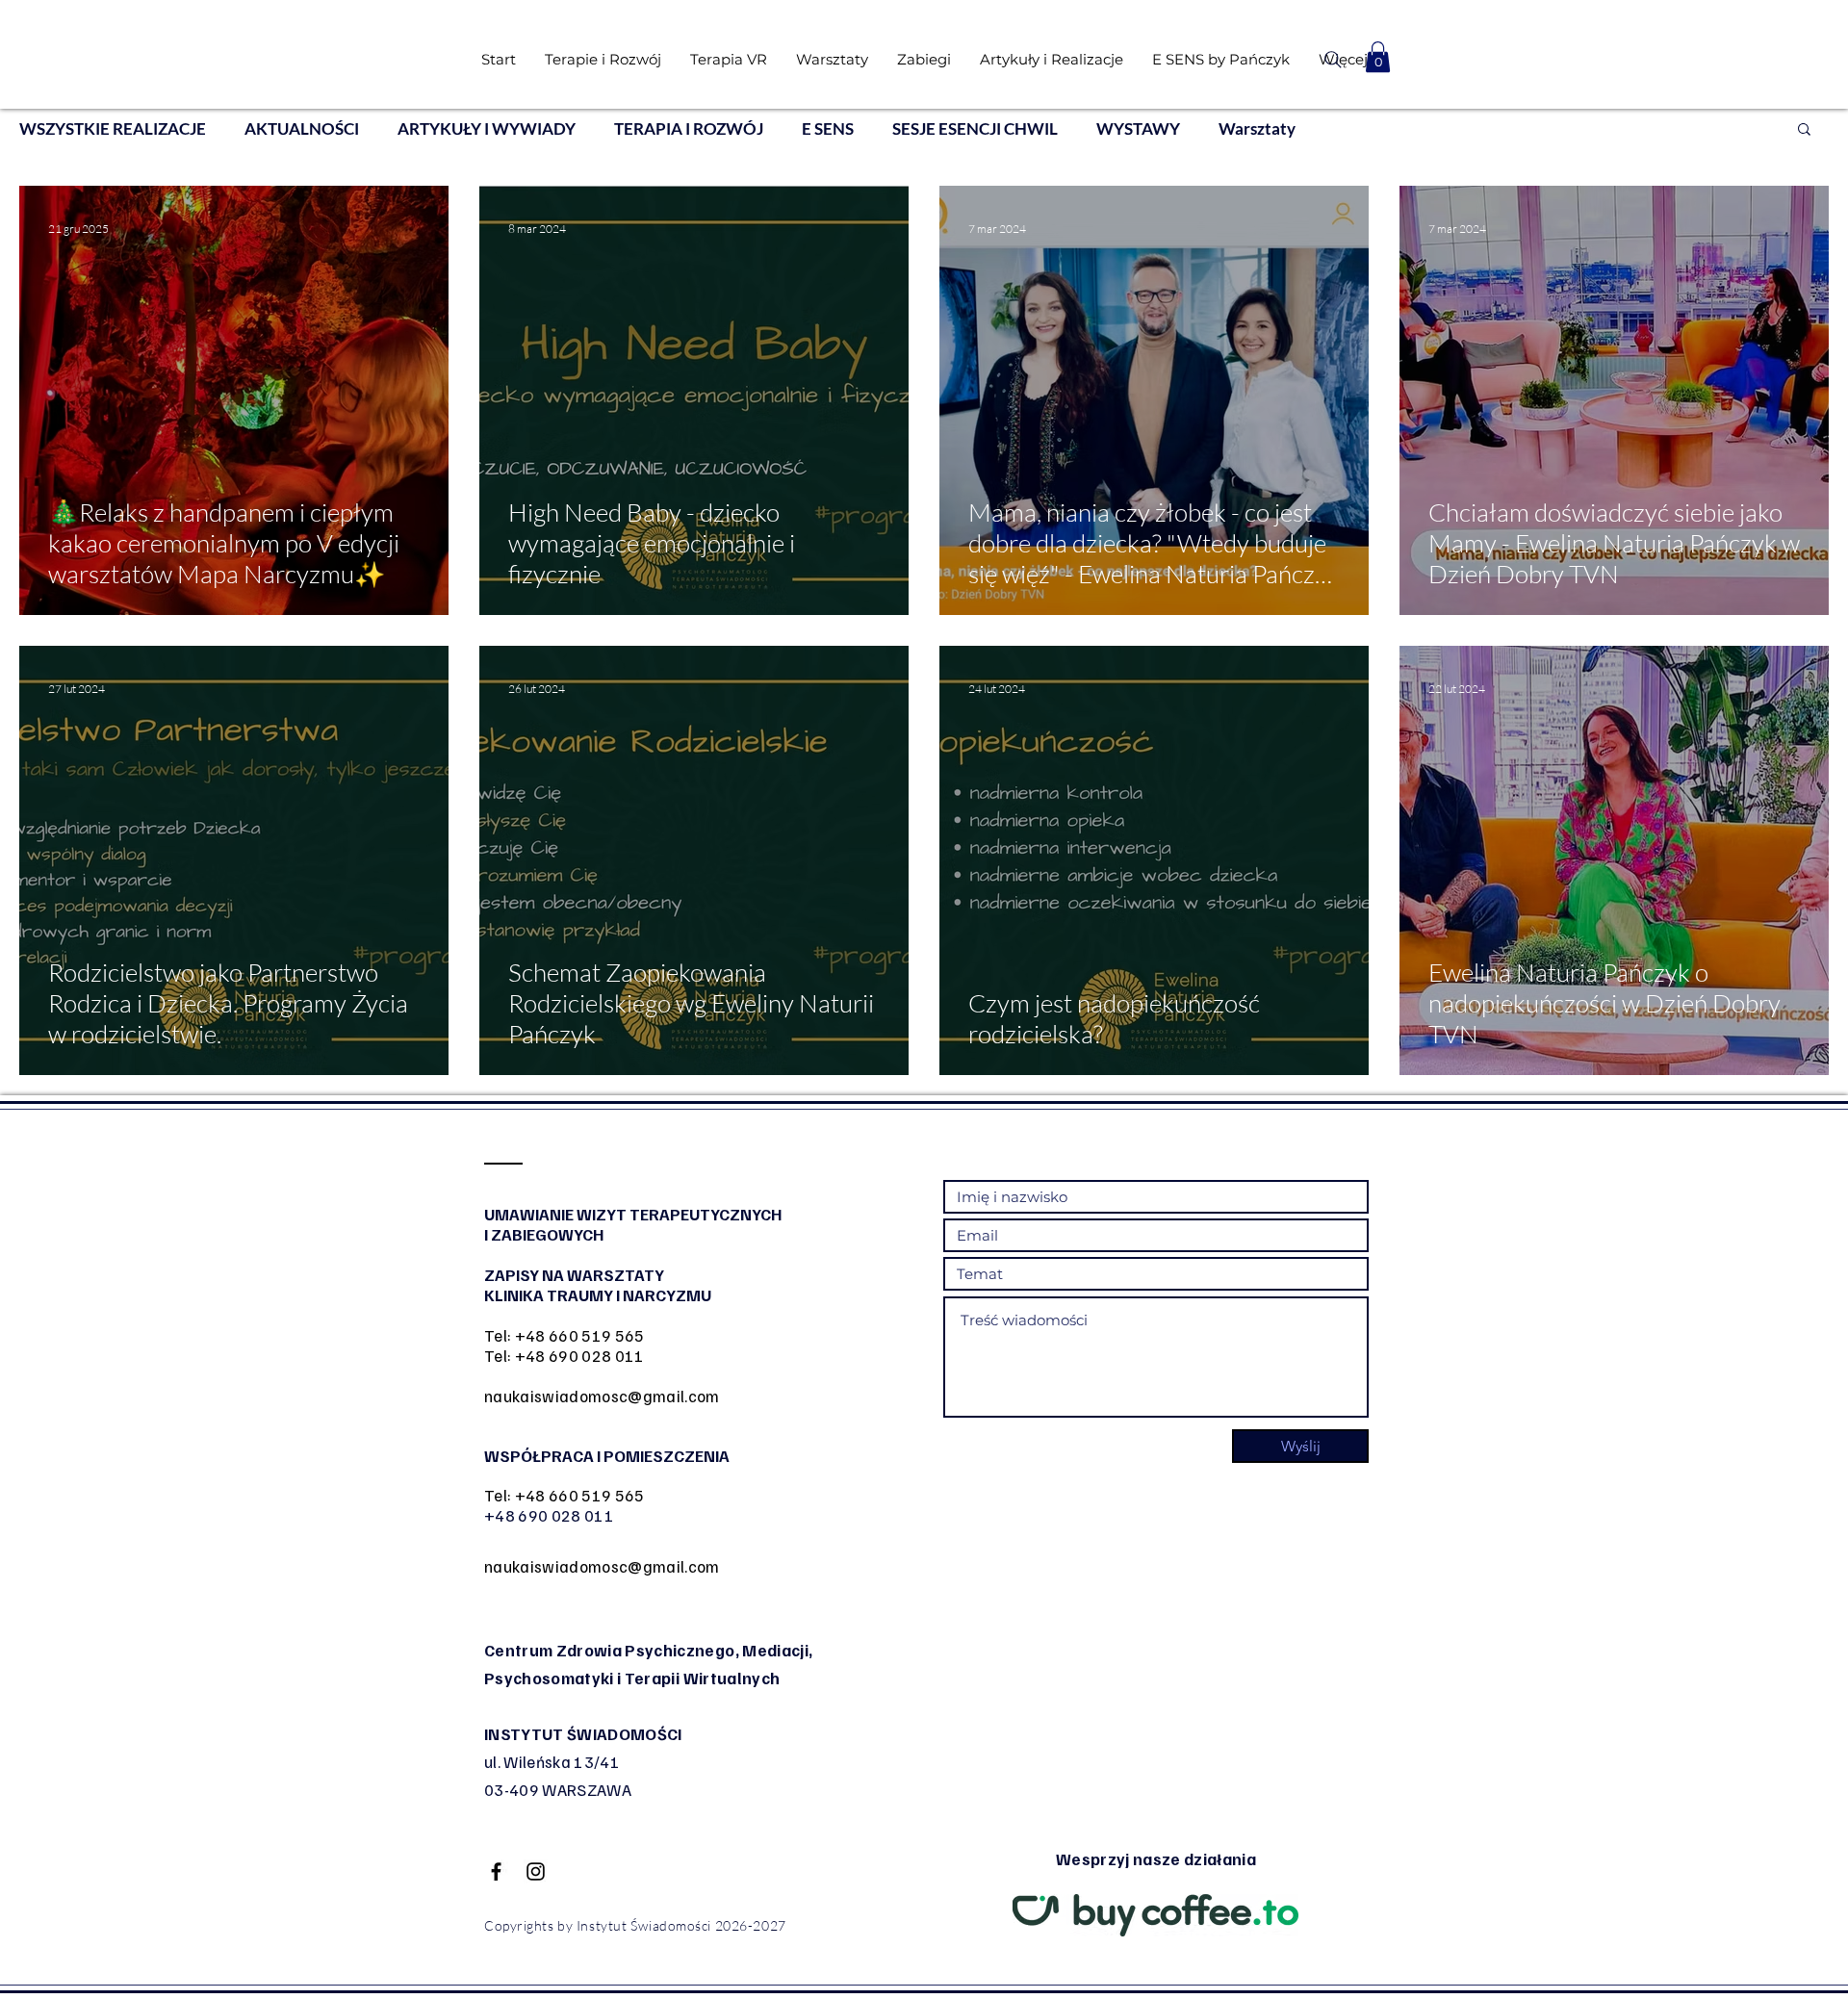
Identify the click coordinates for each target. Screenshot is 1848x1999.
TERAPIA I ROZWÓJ (689, 128)
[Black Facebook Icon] (496, 1871)
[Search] (1333, 60)
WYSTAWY (1138, 128)
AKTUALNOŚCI (302, 128)
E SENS (828, 128)
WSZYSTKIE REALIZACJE (113, 128)
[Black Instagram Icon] (536, 1871)
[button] (1378, 57)
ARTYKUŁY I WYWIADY (487, 128)
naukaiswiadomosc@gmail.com (602, 1396)
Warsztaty (1257, 128)
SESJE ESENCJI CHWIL (975, 128)
